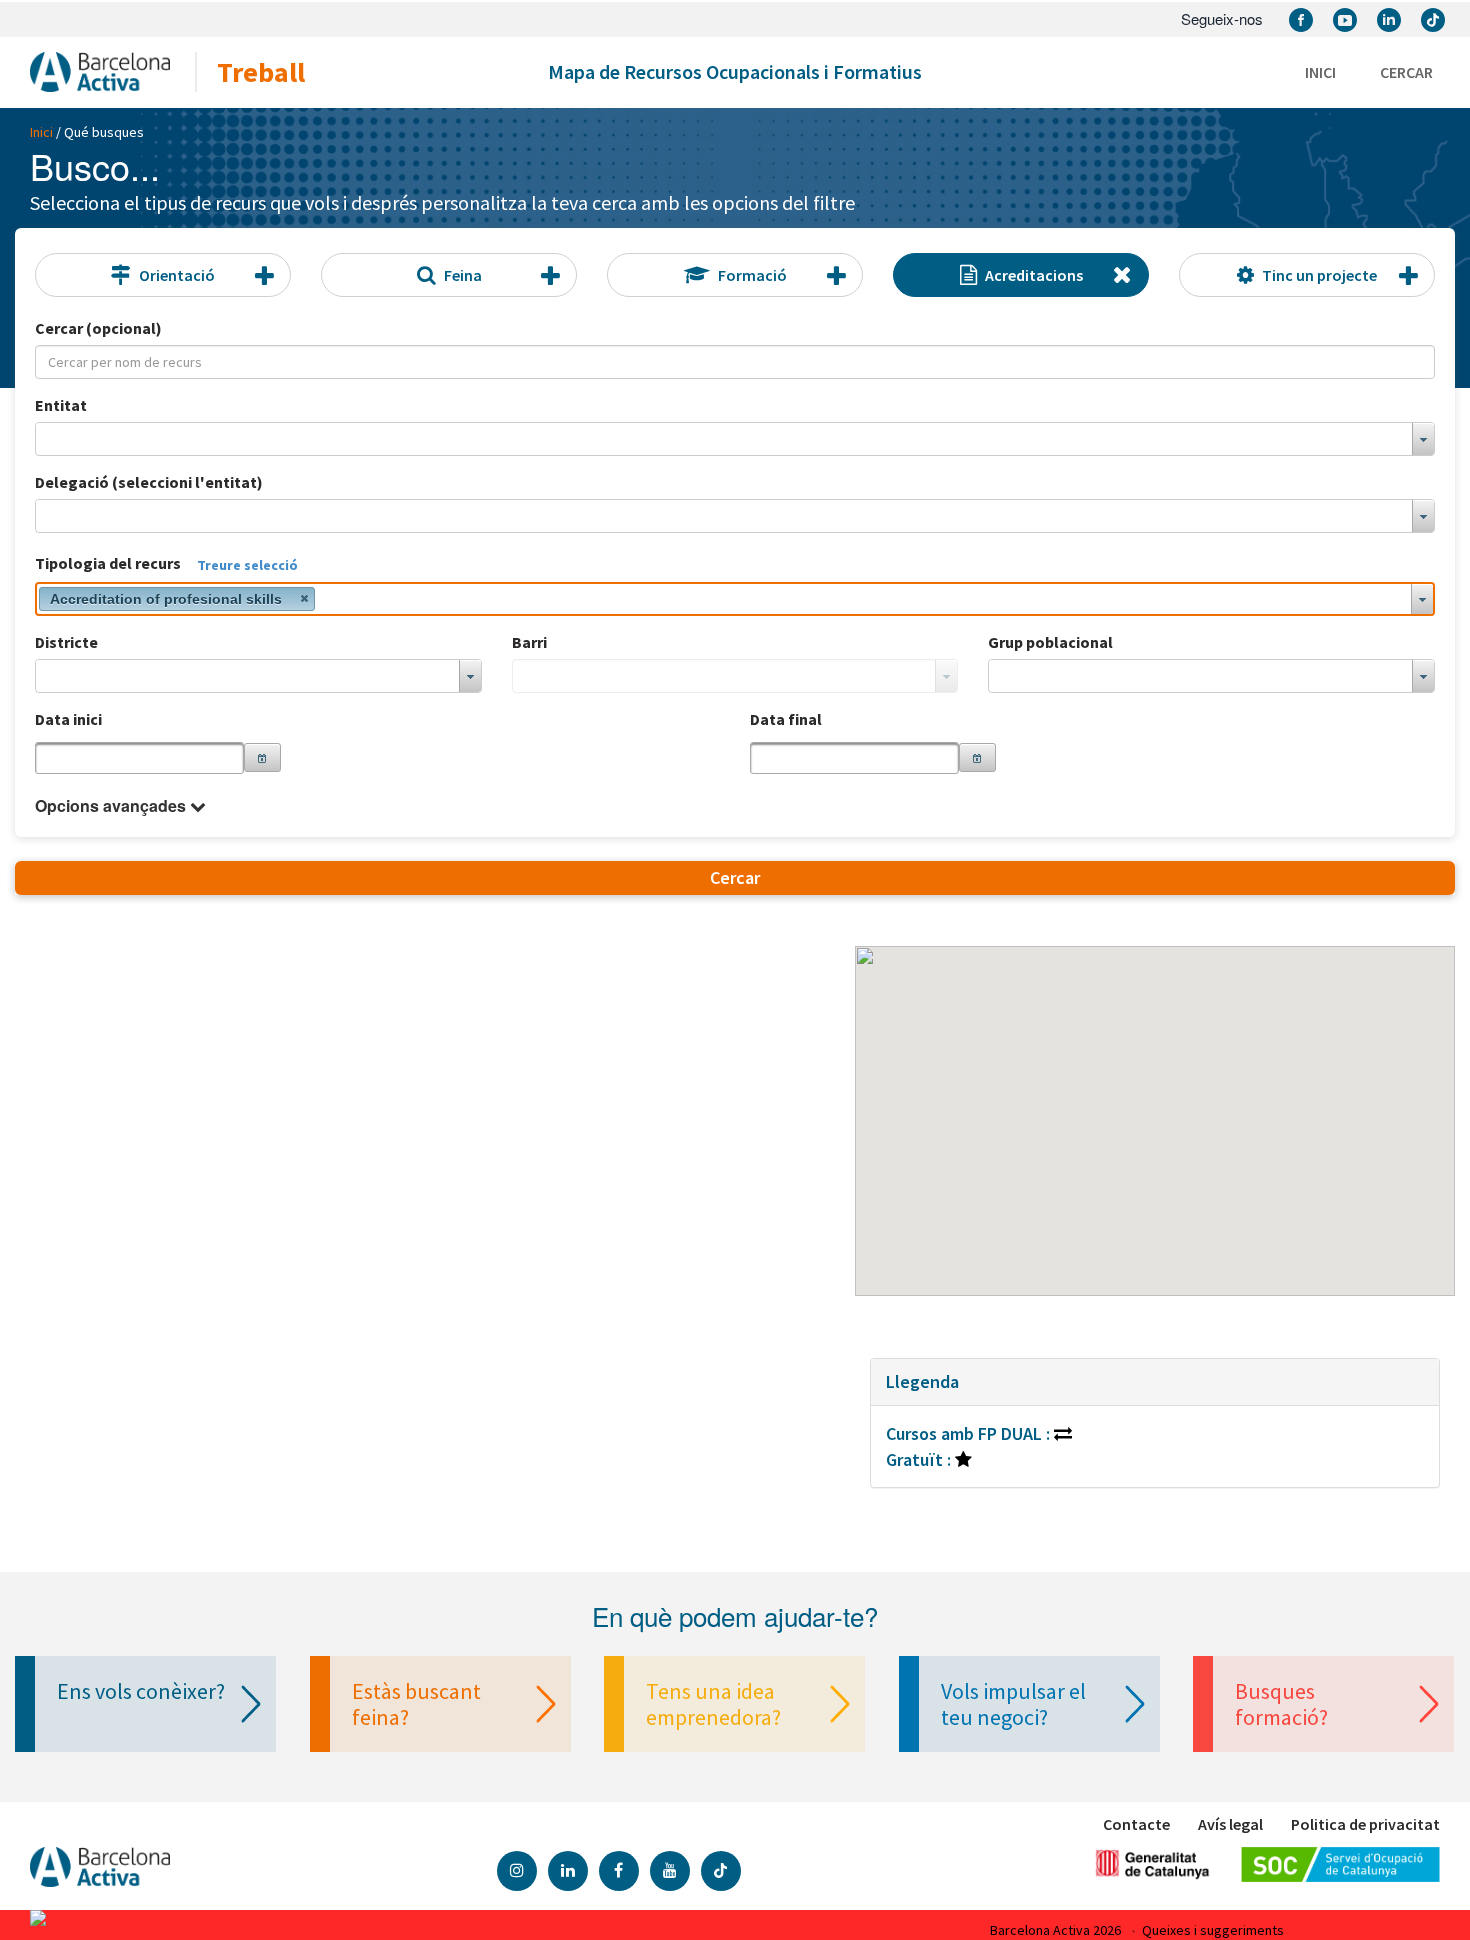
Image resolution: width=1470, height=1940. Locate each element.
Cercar (1406, 72)
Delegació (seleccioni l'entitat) (149, 482)
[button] (262, 757)
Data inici (68, 719)
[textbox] (139, 758)
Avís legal (1230, 1824)
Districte (66, 642)
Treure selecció (247, 565)
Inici (1320, 72)
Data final (786, 719)
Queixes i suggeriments (1213, 1930)
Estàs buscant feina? (416, 1704)
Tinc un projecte (1319, 275)
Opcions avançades (110, 806)
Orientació (177, 275)
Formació (752, 275)
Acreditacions (1034, 275)
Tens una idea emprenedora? (713, 1704)
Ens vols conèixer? (141, 1691)
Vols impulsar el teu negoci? (1013, 1704)
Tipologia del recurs (108, 563)
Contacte (1136, 1824)
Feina (463, 275)
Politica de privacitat (1365, 1824)
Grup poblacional (1050, 642)
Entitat (61, 405)
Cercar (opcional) (98, 328)
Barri (529, 642)
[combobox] (735, 439)
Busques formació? (1281, 1704)
